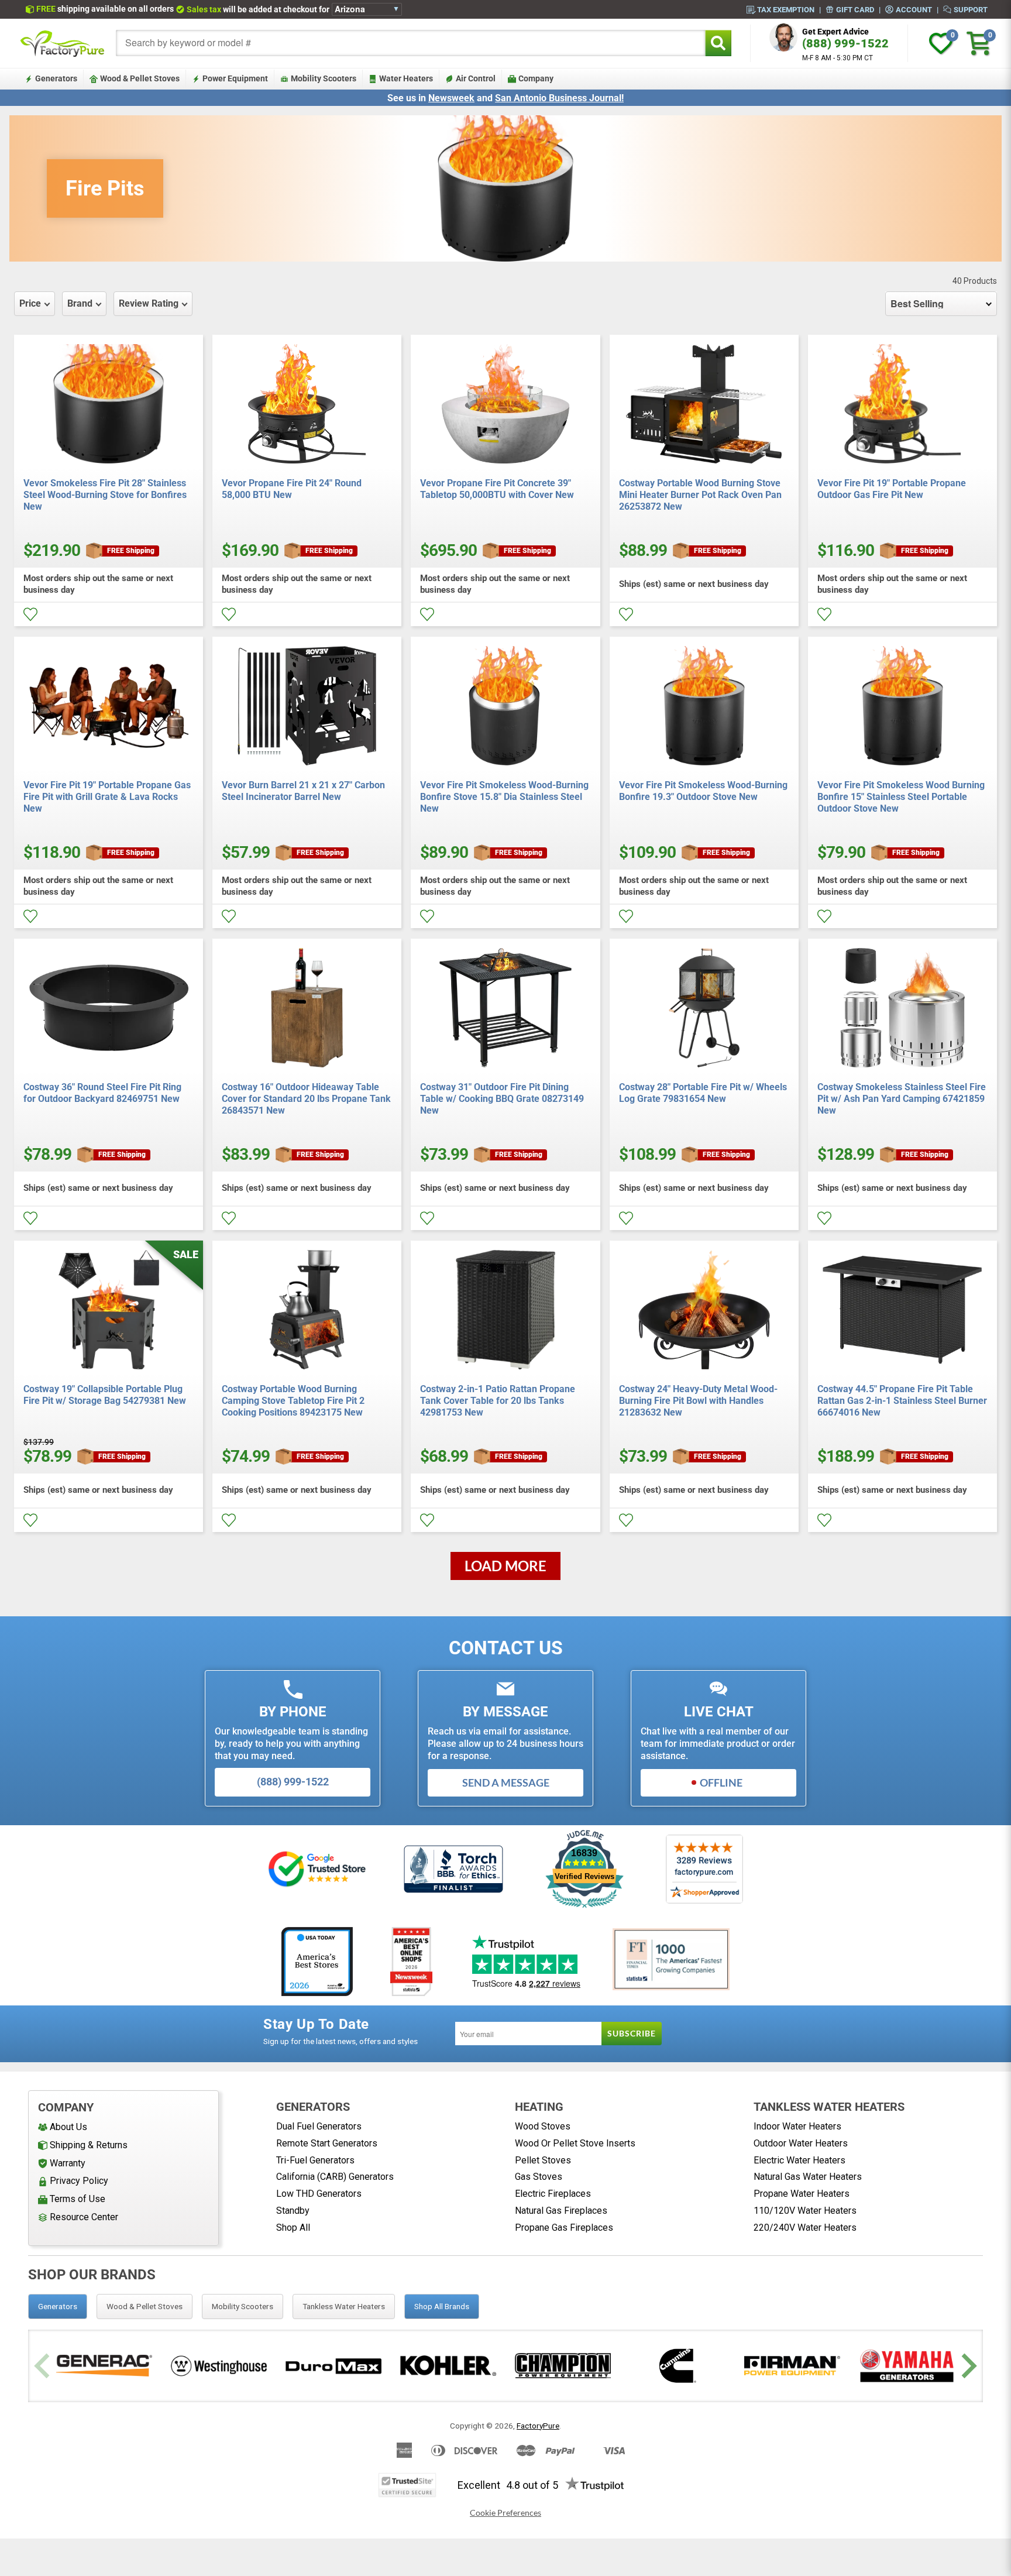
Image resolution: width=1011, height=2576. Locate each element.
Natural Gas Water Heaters (808, 2177)
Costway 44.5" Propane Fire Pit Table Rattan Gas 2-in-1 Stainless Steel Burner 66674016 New (902, 1401)
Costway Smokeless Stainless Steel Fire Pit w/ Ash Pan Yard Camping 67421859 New (902, 1099)
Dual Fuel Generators (319, 2126)
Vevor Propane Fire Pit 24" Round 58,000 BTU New (292, 489)
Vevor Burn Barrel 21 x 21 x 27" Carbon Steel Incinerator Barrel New (303, 791)
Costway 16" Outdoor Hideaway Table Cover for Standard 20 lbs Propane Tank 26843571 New (306, 1099)
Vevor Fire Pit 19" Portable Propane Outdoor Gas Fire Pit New (892, 489)
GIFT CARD (855, 9)
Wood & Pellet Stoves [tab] (145, 2306)
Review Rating (149, 303)
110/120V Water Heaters (805, 2211)
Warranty (68, 2163)
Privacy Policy (79, 2181)
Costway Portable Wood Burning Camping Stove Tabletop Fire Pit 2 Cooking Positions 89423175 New (293, 1401)
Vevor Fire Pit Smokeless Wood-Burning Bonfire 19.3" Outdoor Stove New (703, 791)
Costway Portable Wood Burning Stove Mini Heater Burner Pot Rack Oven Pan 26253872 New (700, 495)
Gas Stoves (539, 2177)
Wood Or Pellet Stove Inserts (575, 2143)
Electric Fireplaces (553, 2194)
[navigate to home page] (63, 43)
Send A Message (506, 1782)
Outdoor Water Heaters (801, 2143)
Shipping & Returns (89, 2145)
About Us (68, 2127)
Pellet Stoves (543, 2160)
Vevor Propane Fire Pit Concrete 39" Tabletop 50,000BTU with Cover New (497, 489)
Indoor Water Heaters (797, 2126)
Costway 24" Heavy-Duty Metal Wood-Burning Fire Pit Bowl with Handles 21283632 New (698, 1401)
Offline (721, 1782)
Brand (80, 303)
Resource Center (84, 2217)
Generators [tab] (58, 2306)
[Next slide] (967, 2366)
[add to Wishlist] (30, 614)
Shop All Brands (442, 2306)
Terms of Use (78, 2199)
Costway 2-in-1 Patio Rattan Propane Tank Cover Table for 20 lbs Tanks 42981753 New (498, 1401)
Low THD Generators (319, 2194)
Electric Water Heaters (799, 2160)
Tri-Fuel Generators (315, 2160)
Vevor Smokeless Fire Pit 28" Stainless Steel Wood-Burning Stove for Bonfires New (105, 495)
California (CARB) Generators (335, 2177)
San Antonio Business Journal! (559, 98)
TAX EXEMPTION (786, 9)
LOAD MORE (505, 1566)
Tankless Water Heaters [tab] (344, 2306)
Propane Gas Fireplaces (564, 2228)
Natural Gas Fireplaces (561, 2211)
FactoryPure (538, 2426)
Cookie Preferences (505, 2513)
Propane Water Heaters (802, 2194)
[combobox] (411, 43)
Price (30, 303)
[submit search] (718, 43)
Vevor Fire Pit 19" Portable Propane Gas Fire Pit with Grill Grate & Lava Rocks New (107, 797)
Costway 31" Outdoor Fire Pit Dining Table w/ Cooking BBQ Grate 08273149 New (502, 1099)
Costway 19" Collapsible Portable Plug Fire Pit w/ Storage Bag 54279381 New (105, 1395)
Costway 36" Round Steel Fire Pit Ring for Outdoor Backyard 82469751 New (102, 1093)
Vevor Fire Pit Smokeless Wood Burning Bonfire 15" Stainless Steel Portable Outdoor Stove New (901, 797)
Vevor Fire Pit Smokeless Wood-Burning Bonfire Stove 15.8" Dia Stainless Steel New (504, 797)
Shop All (293, 2228)
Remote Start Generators (327, 2143)
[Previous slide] (44, 2366)
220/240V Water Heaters (805, 2228)
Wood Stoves (543, 2126)
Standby (293, 2211)
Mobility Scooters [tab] (243, 2306)
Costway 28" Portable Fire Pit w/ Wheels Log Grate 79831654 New (703, 1093)
